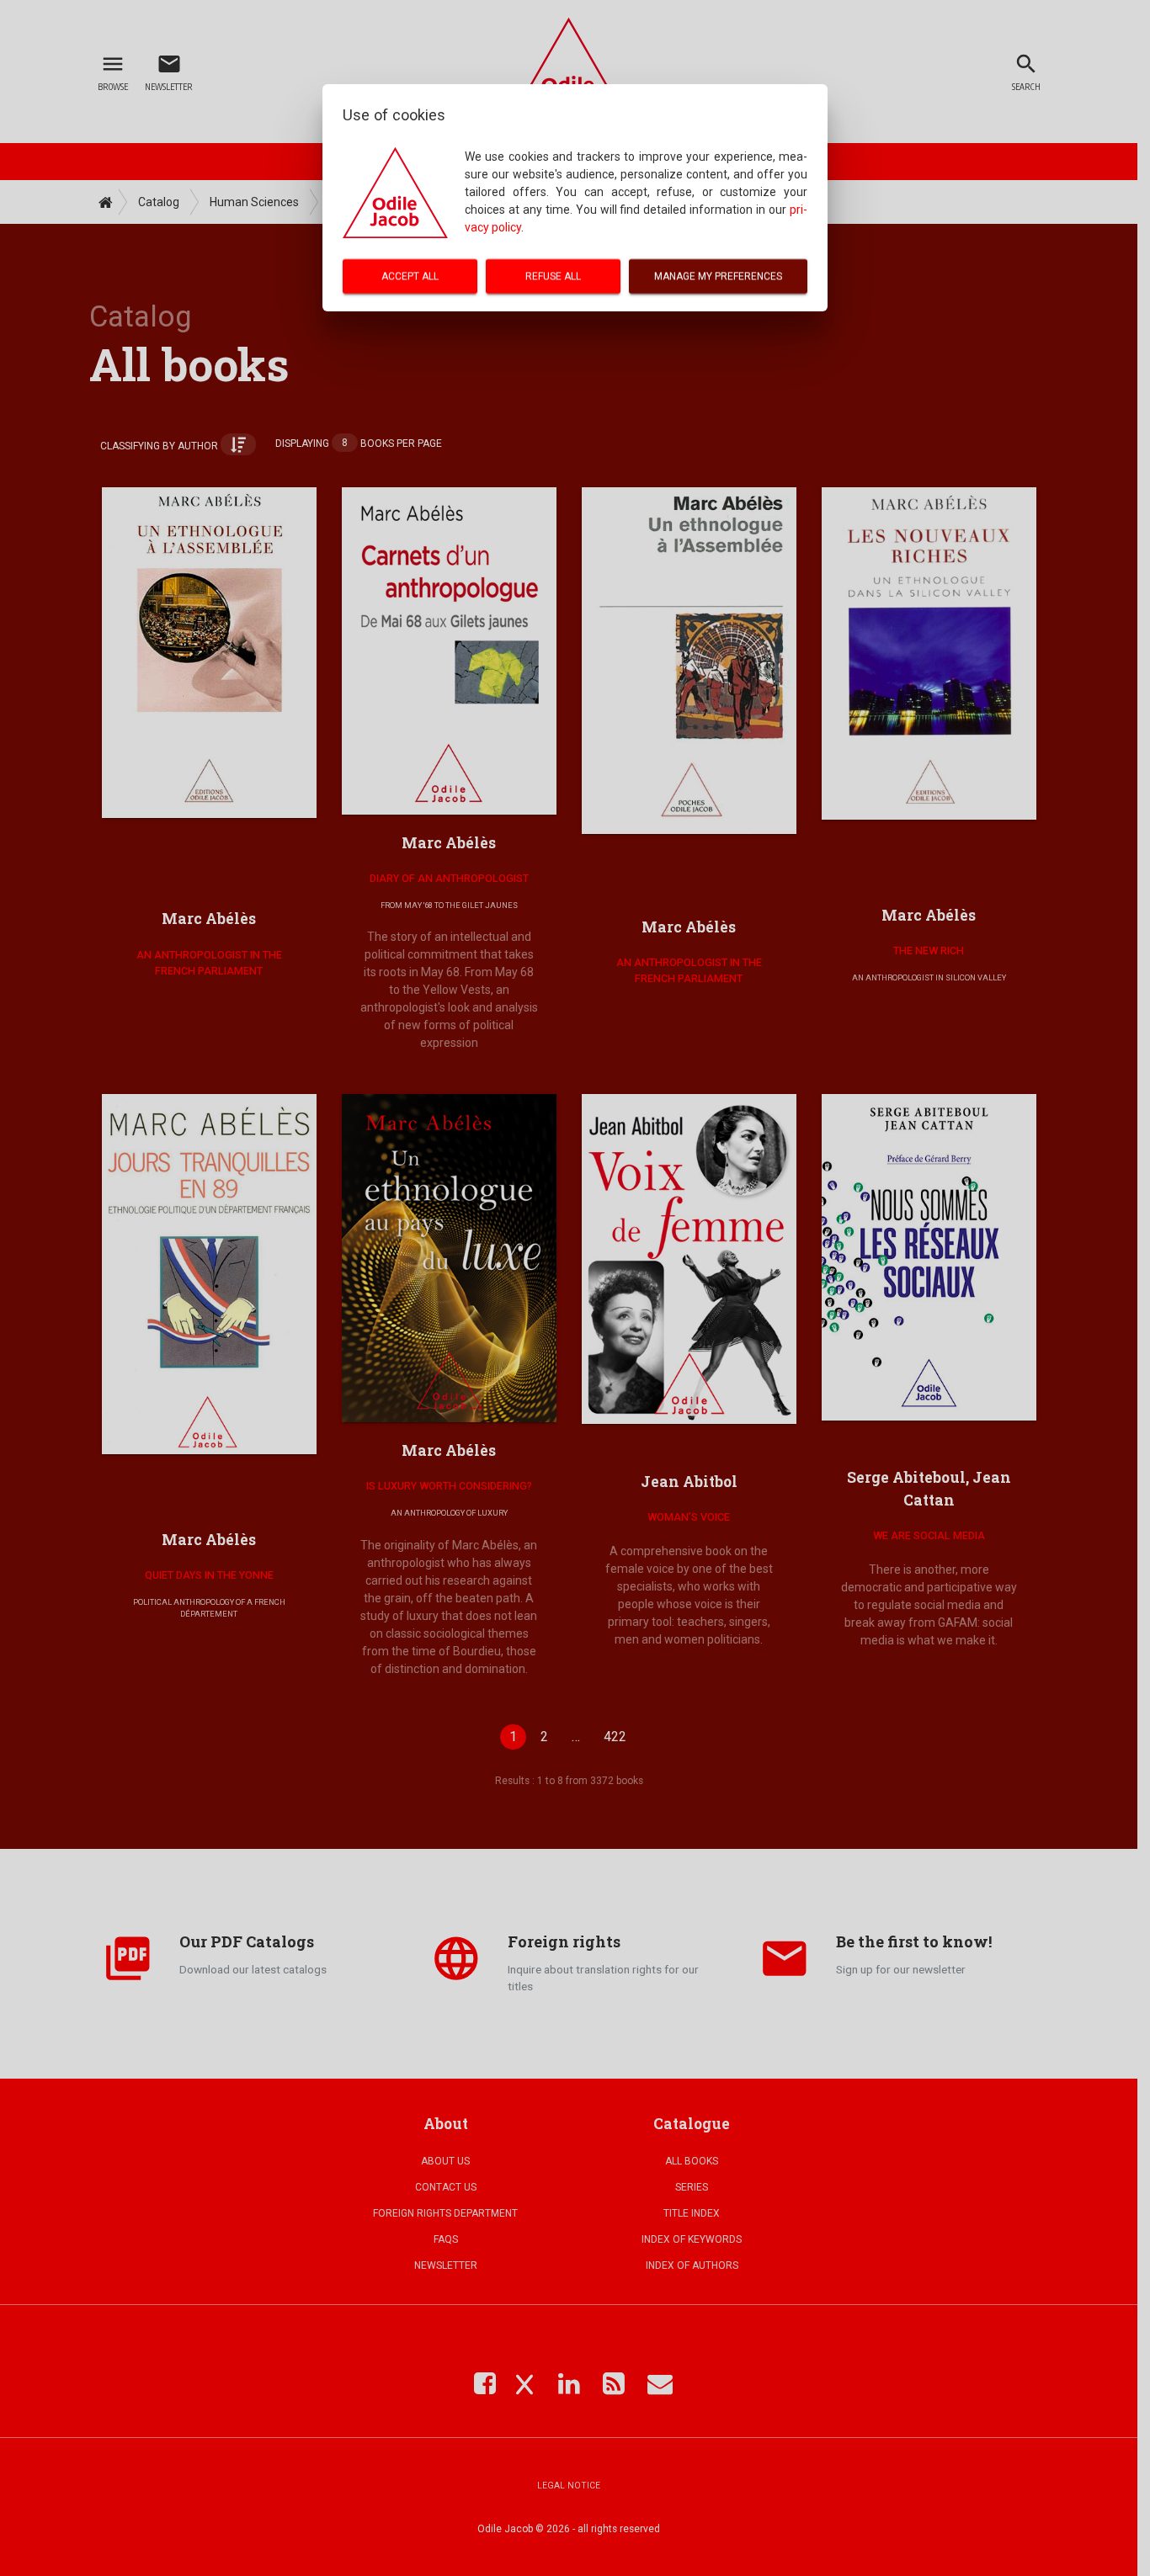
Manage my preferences (718, 276)
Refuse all (553, 276)
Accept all (410, 276)
